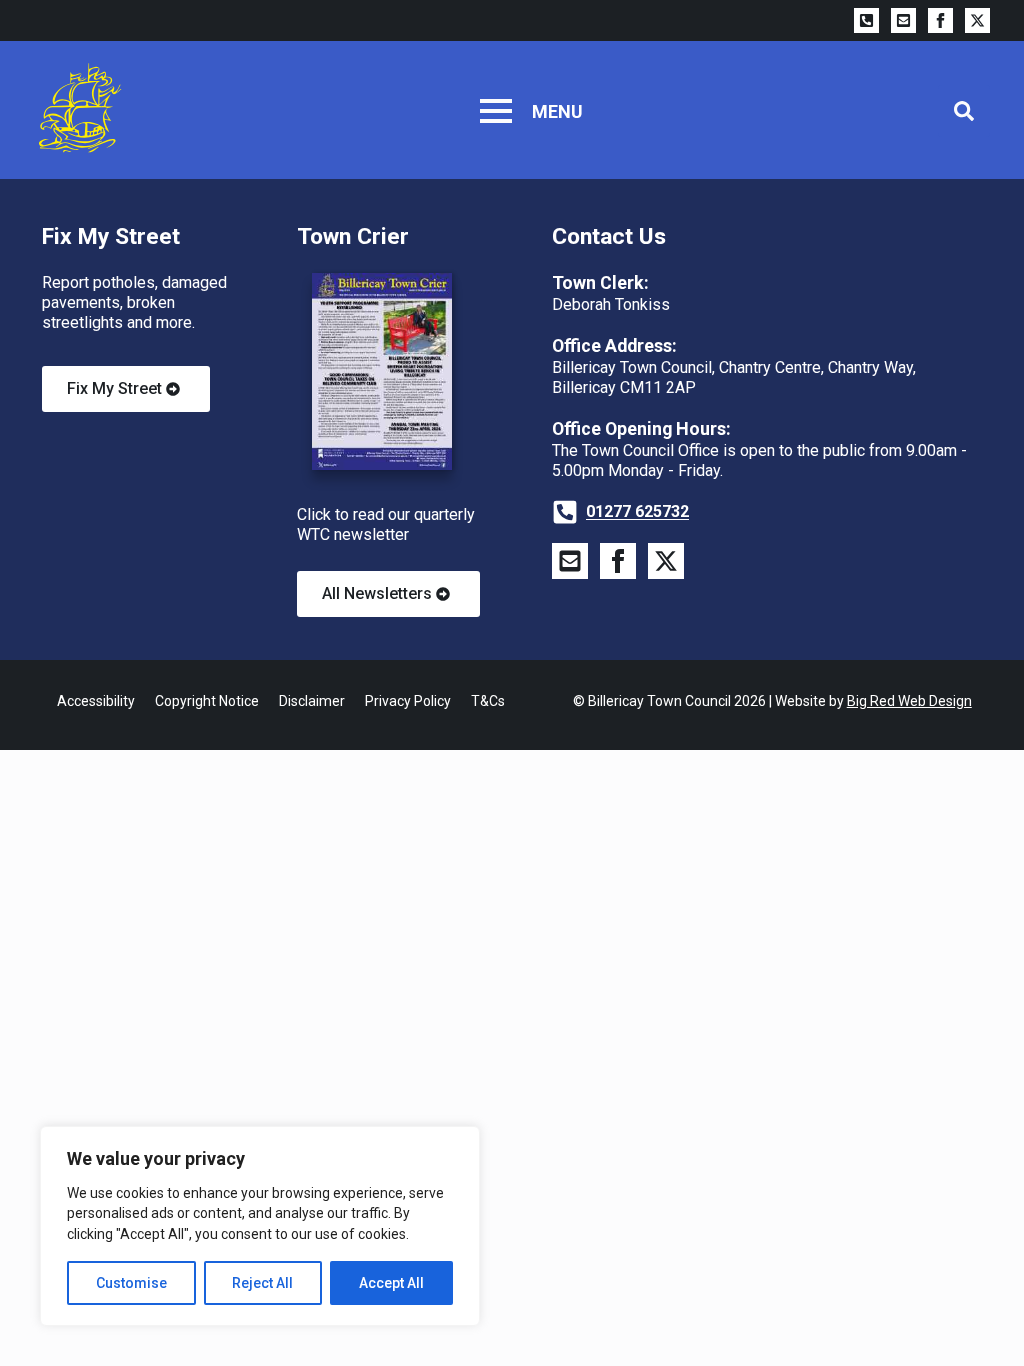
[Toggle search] (964, 111)
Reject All (262, 1283)
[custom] (866, 20)
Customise (131, 1283)
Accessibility (96, 701)
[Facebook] (940, 20)
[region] (260, 1226)
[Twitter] (977, 20)
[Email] (903, 20)
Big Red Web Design (909, 701)
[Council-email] (570, 561)
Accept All (391, 1283)
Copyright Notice (207, 701)
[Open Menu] (496, 111)
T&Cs (488, 701)
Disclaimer (312, 701)
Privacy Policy (408, 701)
